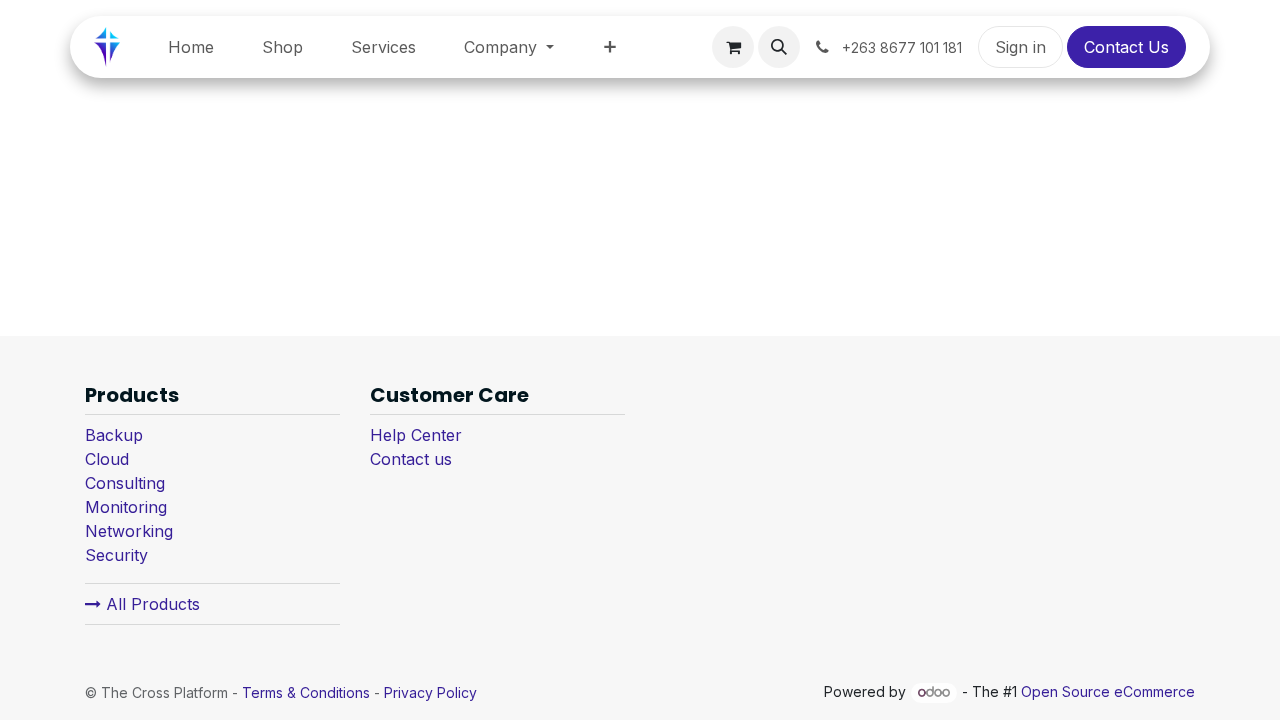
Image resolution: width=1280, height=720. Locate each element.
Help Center (416, 435)
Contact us (411, 459)
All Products (150, 604)
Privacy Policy (430, 692)
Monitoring (126, 507)
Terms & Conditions (306, 692)
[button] (779, 47)
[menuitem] (191, 47)
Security (116, 555)
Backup (114, 435)
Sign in (1020, 47)
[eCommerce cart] (733, 47)
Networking (129, 531)
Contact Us (1126, 47)
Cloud (107, 459)
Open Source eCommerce (1108, 691)
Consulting (125, 483)
